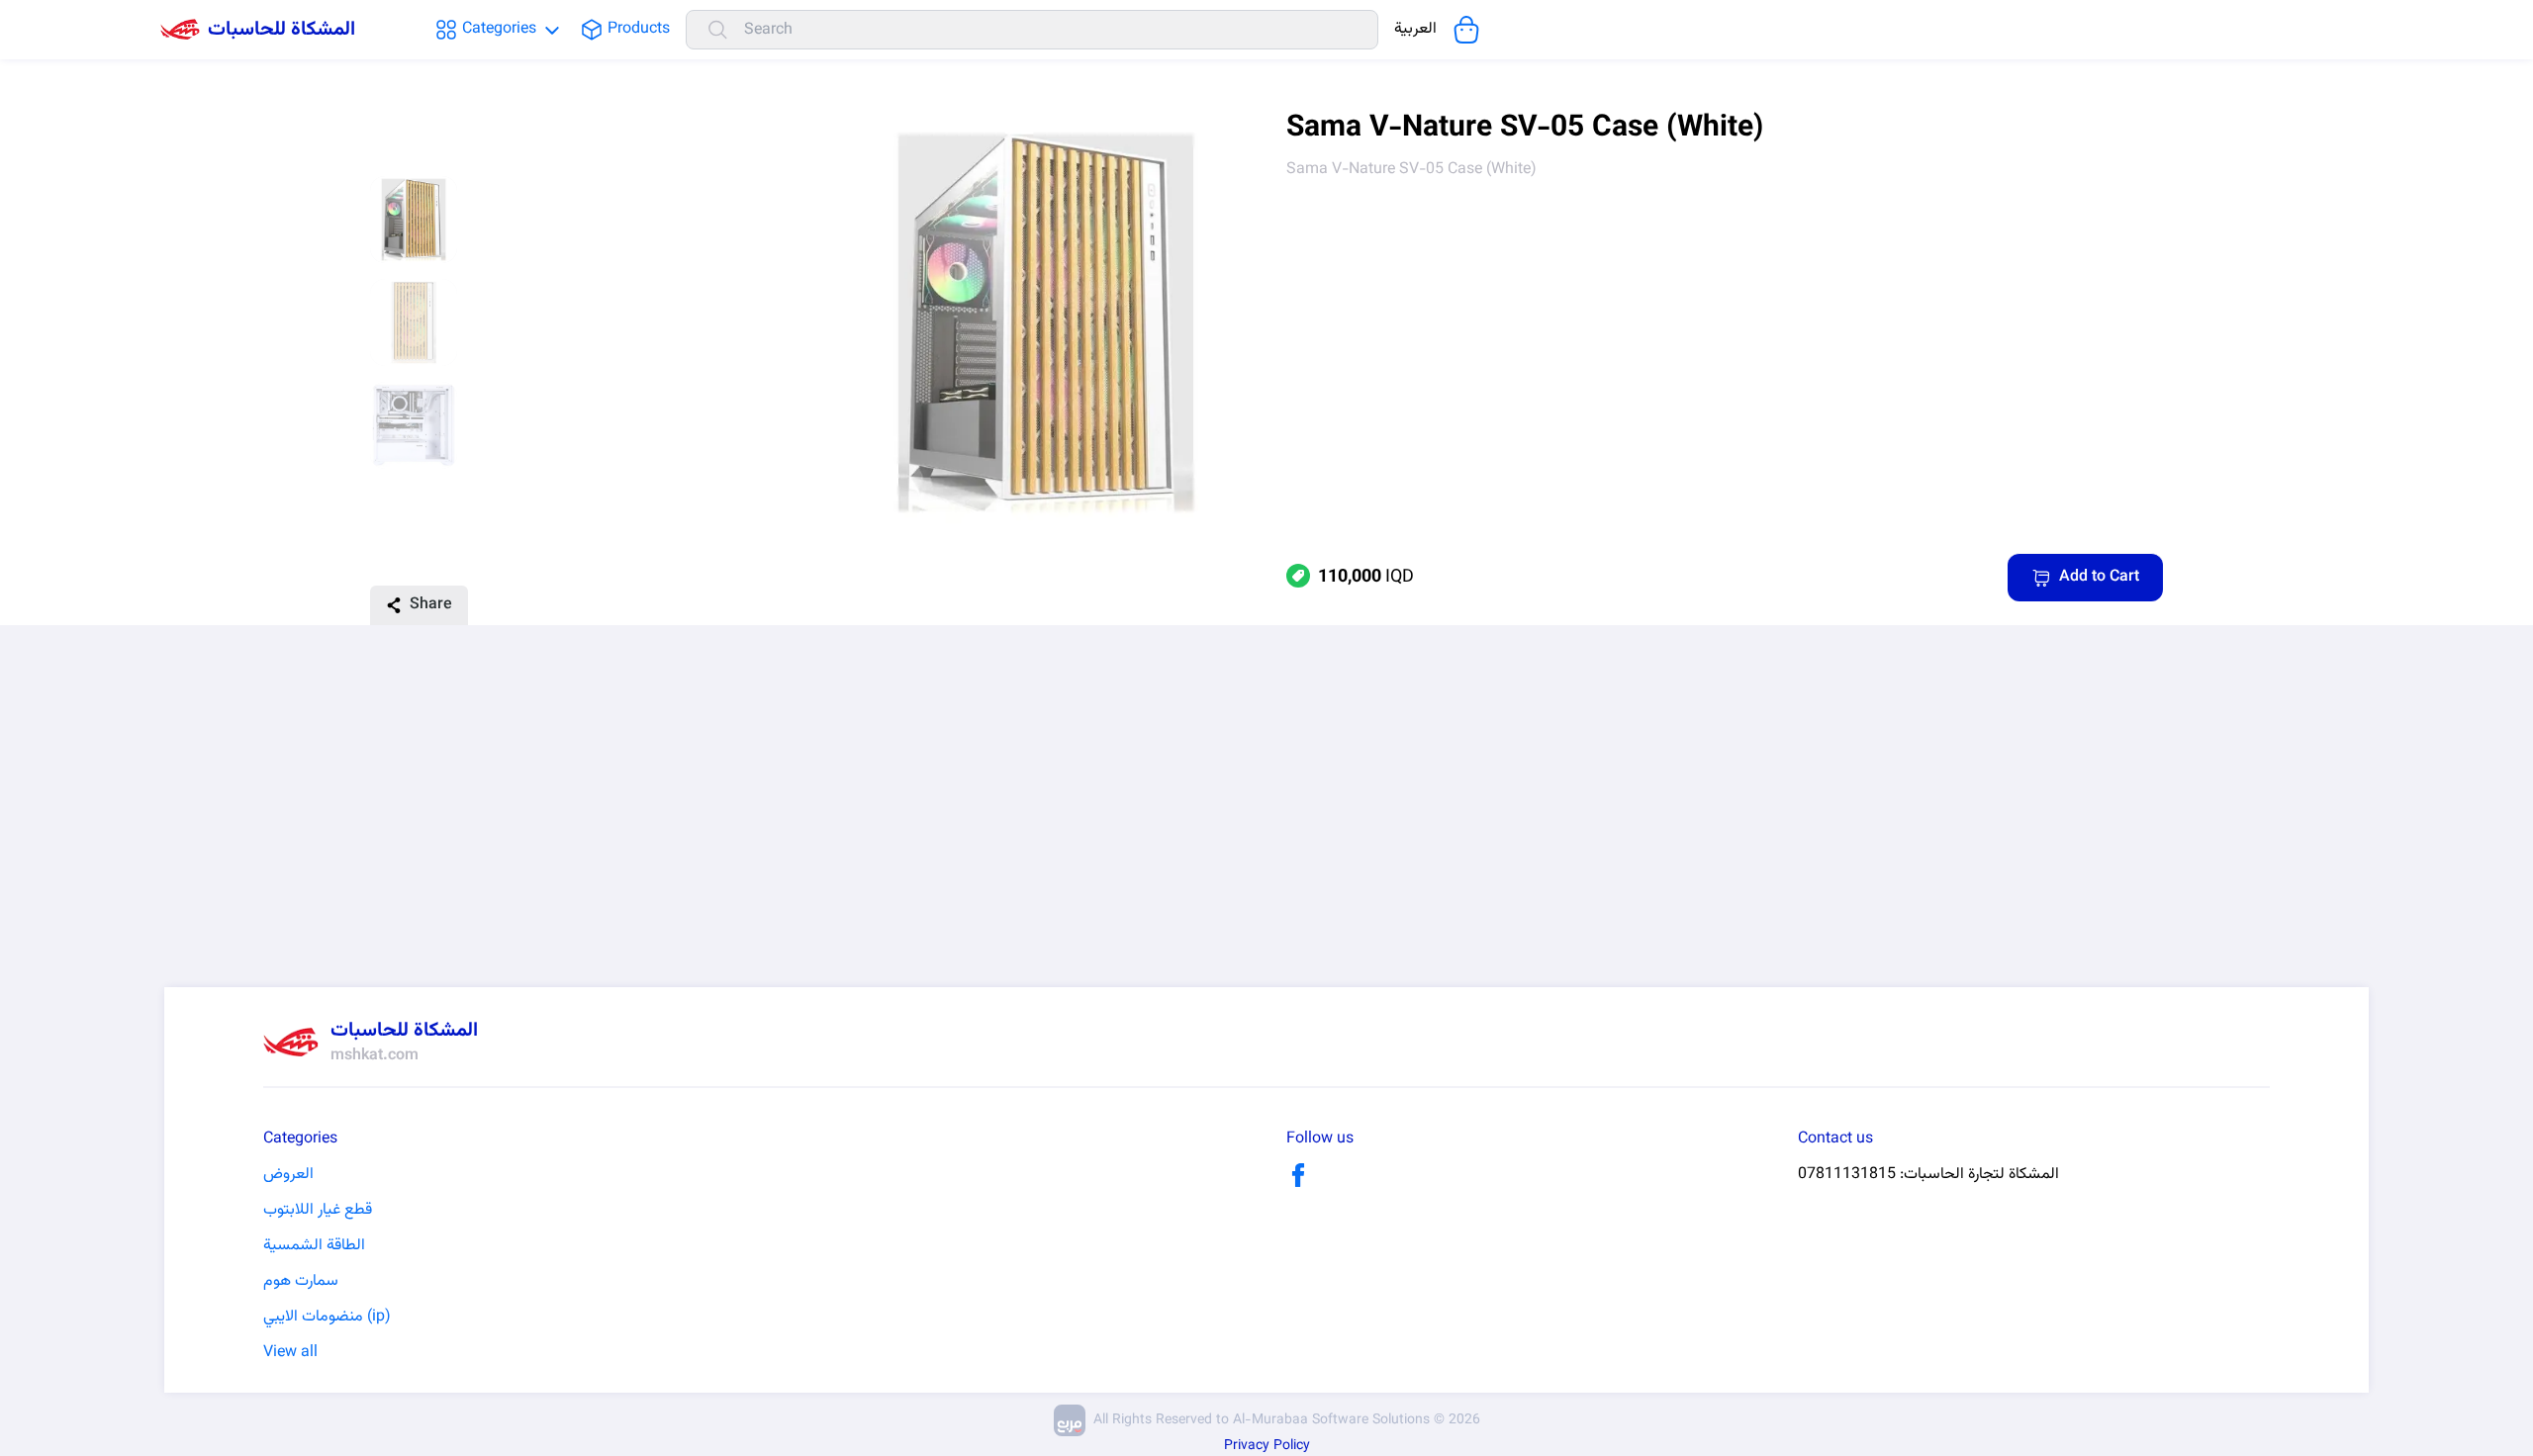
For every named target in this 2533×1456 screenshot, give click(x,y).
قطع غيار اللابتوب (318, 1211)
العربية (1415, 30)
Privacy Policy (1267, 1446)
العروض (288, 1175)
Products (639, 30)
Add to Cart (2099, 577)
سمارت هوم (301, 1282)
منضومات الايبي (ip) (327, 1318)
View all (290, 1353)
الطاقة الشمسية (314, 1246)
